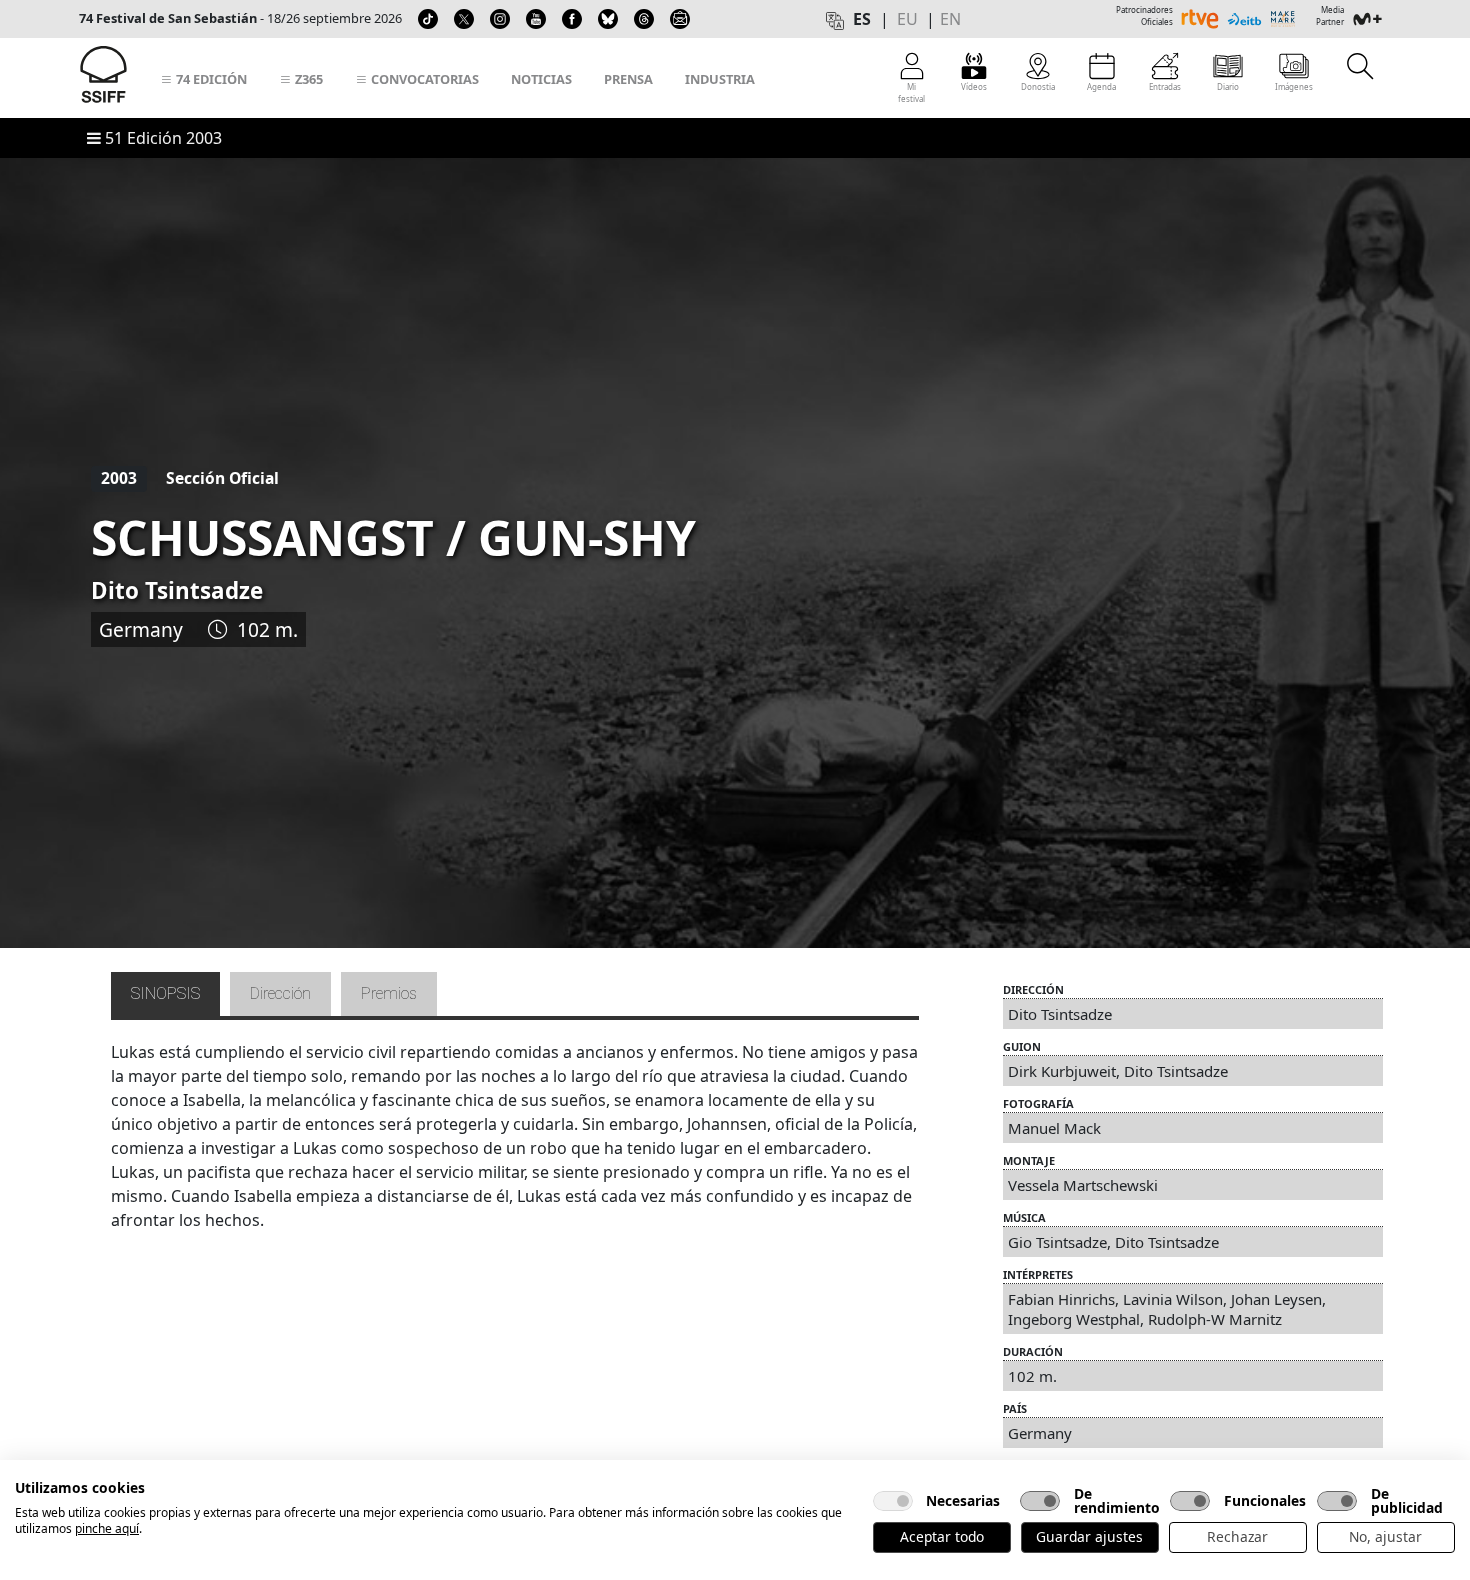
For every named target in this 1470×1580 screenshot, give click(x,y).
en (950, 19)
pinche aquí (107, 1528)
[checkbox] (893, 1501)
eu (907, 19)
